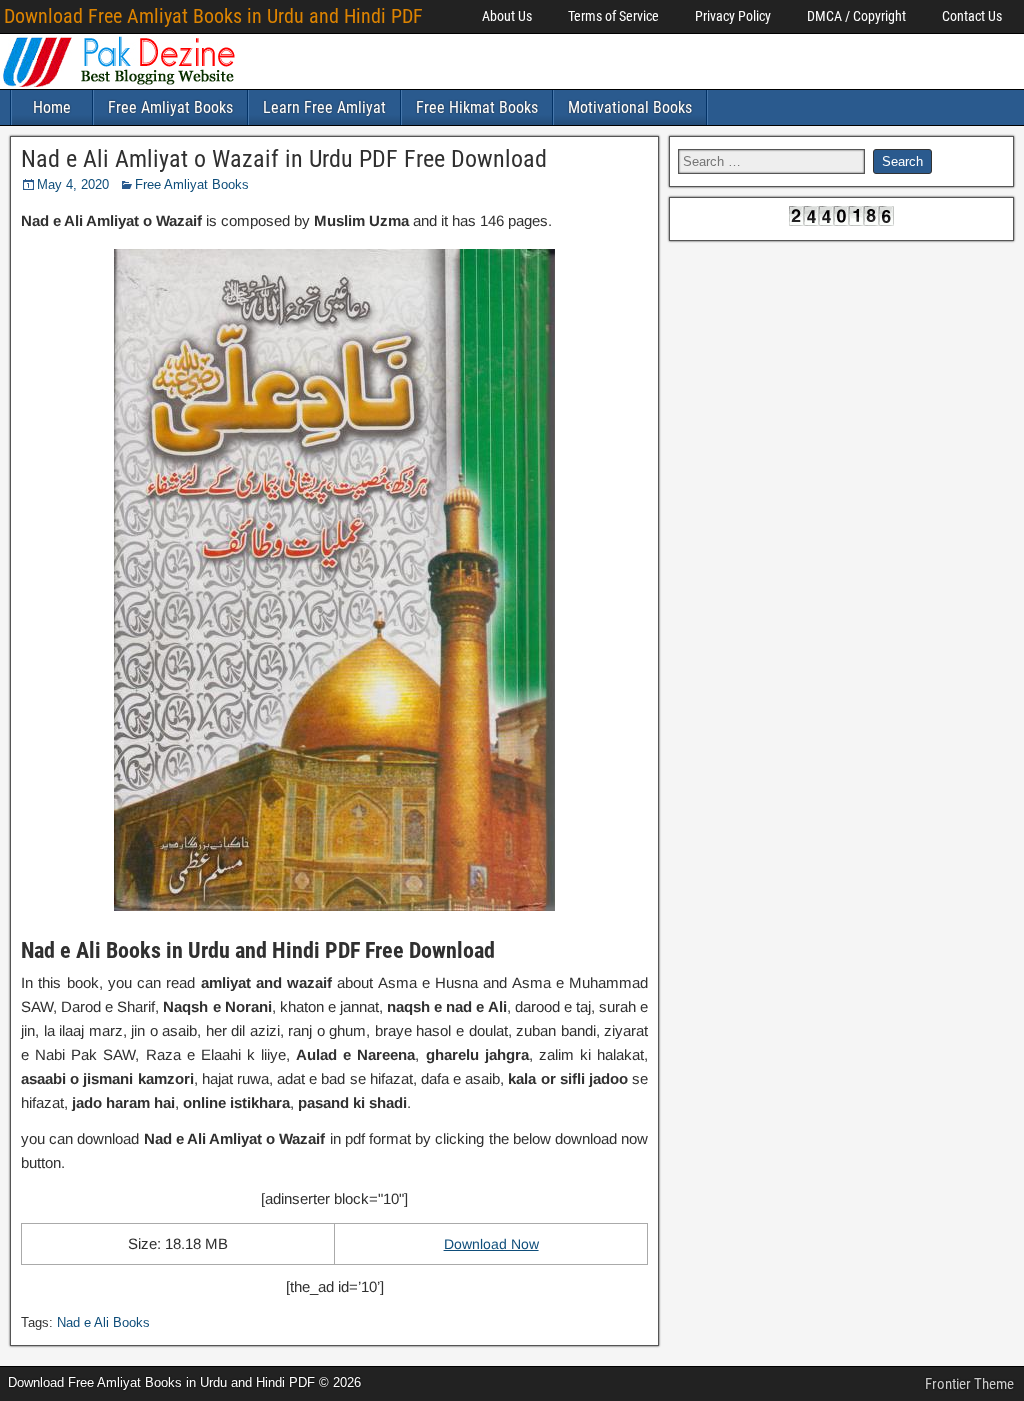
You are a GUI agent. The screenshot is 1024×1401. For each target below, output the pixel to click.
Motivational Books (630, 107)
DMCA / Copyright (856, 16)
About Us (507, 16)
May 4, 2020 (73, 184)
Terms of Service (613, 16)
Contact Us (972, 16)
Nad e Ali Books (103, 1322)
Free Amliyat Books (170, 107)
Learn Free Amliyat (324, 107)
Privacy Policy (733, 16)
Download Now (491, 1244)
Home (52, 107)
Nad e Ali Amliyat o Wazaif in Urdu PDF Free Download (284, 159)
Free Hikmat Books (477, 107)
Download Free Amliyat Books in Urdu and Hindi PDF (213, 16)
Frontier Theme (969, 1384)
